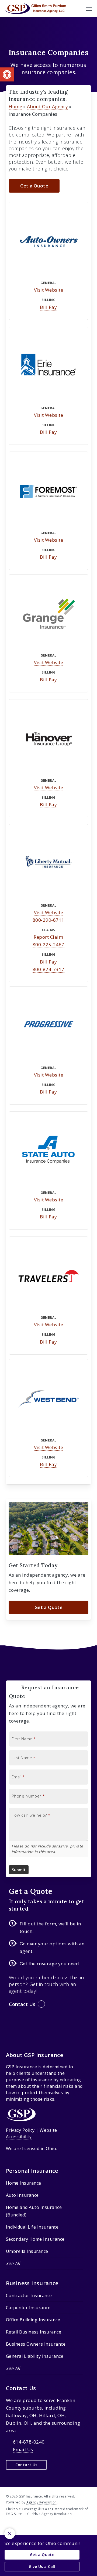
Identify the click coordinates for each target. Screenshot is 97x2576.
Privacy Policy (20, 2130)
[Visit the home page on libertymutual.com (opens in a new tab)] (48, 864)
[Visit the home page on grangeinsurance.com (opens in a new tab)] (48, 614)
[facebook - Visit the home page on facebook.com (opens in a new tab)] (18, 2526)
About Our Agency (48, 106)
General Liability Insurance (35, 2356)
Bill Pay (48, 307)
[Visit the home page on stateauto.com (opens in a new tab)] (48, 1151)
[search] (78, 9)
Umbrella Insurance (27, 2251)
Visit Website (49, 290)
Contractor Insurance (29, 2295)
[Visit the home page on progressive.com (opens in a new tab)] (48, 1026)
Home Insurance (24, 2183)
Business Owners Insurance (36, 2344)
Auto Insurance (22, 2195)
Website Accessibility (32, 2133)
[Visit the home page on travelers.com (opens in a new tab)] (48, 1276)
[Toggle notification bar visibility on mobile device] (10, 2534)
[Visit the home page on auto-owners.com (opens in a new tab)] (48, 241)
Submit (19, 1870)
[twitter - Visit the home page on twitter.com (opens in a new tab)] (8, 2526)
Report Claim (48, 937)
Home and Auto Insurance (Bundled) (34, 2211)
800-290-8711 (48, 920)
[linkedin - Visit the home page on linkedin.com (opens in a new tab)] (28, 2526)
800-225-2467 (48, 944)
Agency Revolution (42, 2502)
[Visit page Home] (35, 9)
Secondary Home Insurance (35, 2239)
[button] (7, 74)
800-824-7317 (48, 969)
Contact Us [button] (22, 2004)
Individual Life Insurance (32, 2227)
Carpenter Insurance (28, 2308)
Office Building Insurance (33, 2320)
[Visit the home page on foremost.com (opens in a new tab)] (48, 491)
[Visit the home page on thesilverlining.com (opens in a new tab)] (48, 1399)
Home (15, 106)
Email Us (23, 2449)
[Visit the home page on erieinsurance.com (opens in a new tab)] (48, 366)
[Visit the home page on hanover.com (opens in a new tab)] (48, 739)
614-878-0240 (29, 2442)
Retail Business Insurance (34, 2332)
